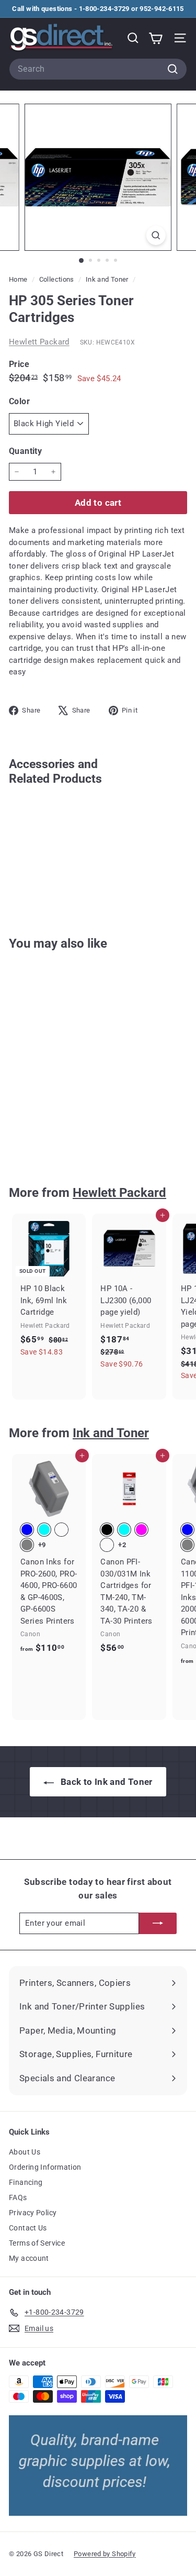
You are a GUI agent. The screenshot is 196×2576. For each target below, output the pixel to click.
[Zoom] (156, 235)
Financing (26, 2182)
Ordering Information (45, 2167)
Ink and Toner (107, 279)
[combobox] (98, 69)
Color (19, 401)
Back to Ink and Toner (105, 1782)
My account (29, 2258)
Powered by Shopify (105, 2554)
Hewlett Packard (39, 342)
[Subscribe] (158, 1923)
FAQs (18, 2197)
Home (19, 279)
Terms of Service (37, 2243)
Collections (58, 279)
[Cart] (155, 38)
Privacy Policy (33, 2213)
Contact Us (28, 2228)
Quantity (25, 451)
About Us (25, 2152)
